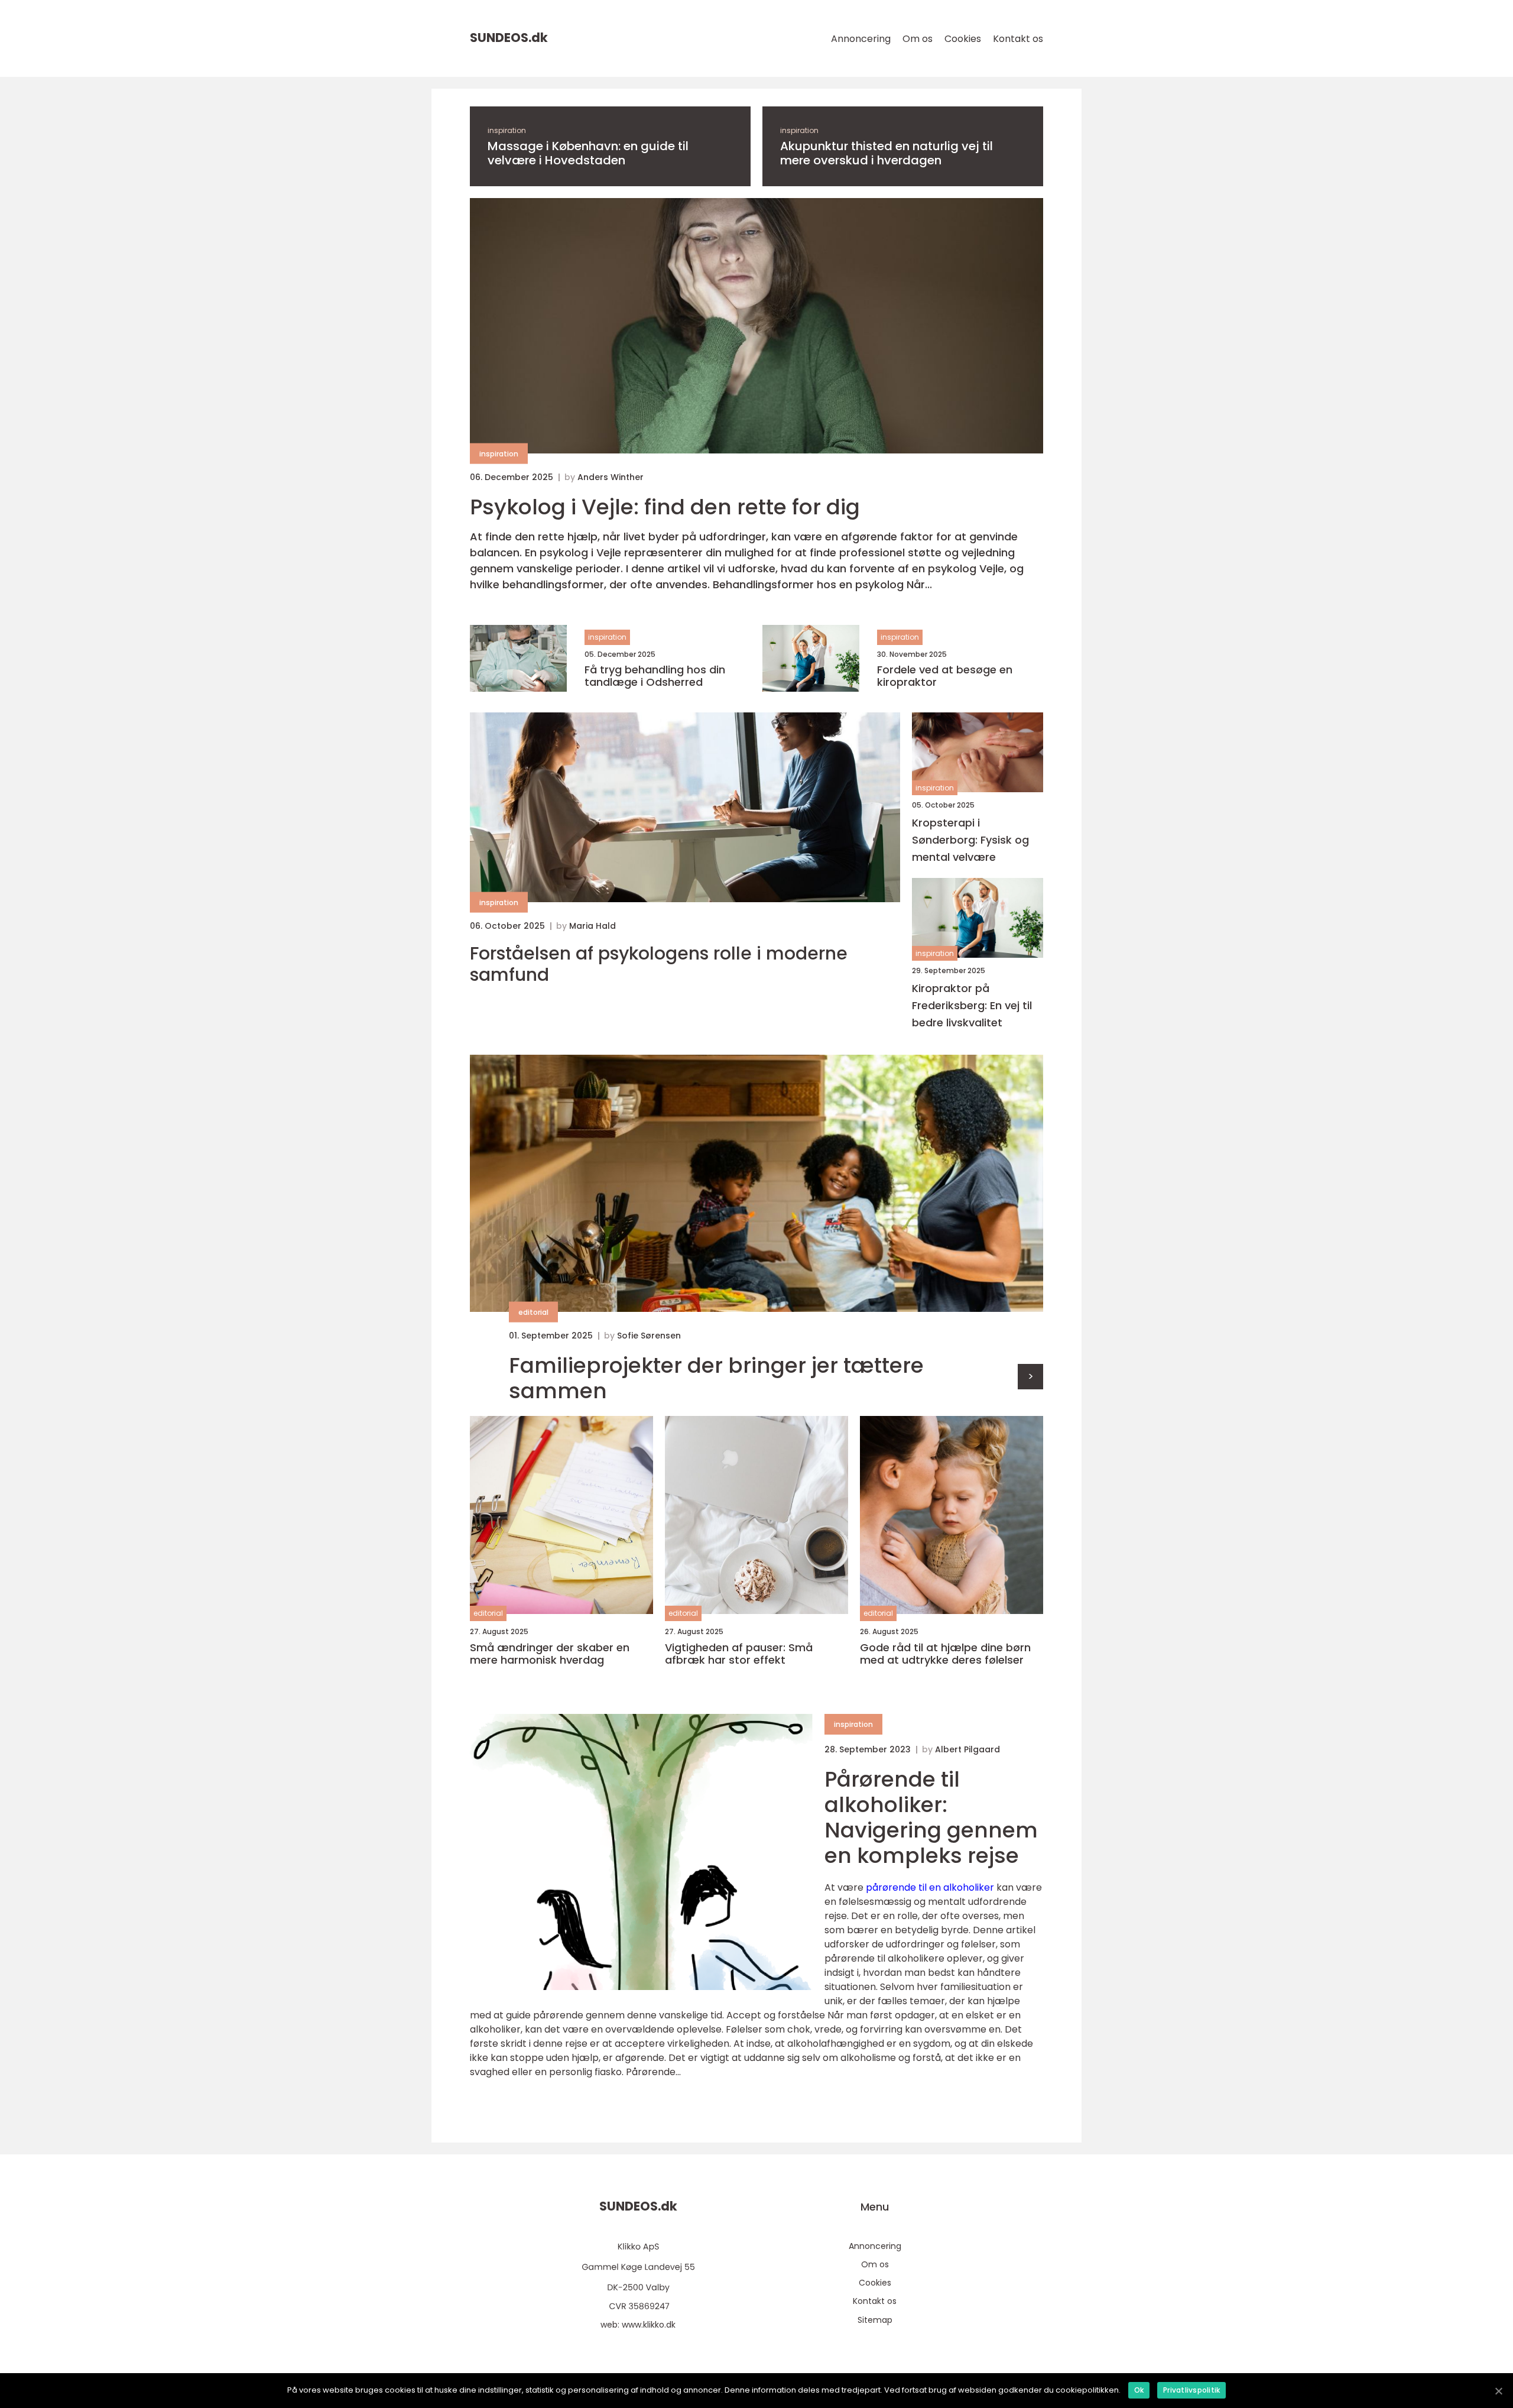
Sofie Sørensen (649, 1336)
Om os (918, 39)
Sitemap (875, 2320)
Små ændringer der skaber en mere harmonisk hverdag (550, 1654)
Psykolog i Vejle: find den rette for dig (665, 507)
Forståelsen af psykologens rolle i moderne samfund (659, 964)
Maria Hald (592, 926)
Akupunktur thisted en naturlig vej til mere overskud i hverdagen (887, 153)
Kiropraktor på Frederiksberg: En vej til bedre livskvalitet (972, 1005)
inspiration (507, 130)
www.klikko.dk (649, 2325)
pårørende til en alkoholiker (930, 1887)
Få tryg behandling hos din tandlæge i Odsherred (655, 676)
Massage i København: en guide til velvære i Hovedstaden (588, 153)
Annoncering (861, 39)
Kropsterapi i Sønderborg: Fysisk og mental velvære (970, 840)
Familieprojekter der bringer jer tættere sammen (716, 1378)
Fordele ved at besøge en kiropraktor (945, 676)
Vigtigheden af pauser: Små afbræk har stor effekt (739, 1654)
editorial (533, 1312)
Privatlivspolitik (1191, 2390)
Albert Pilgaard (967, 1749)
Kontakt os (1018, 39)
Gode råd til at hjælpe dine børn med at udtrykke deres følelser (945, 1654)
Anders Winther (611, 477)
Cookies (963, 39)
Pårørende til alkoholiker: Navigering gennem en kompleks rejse (931, 1818)
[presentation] (1030, 1377)
